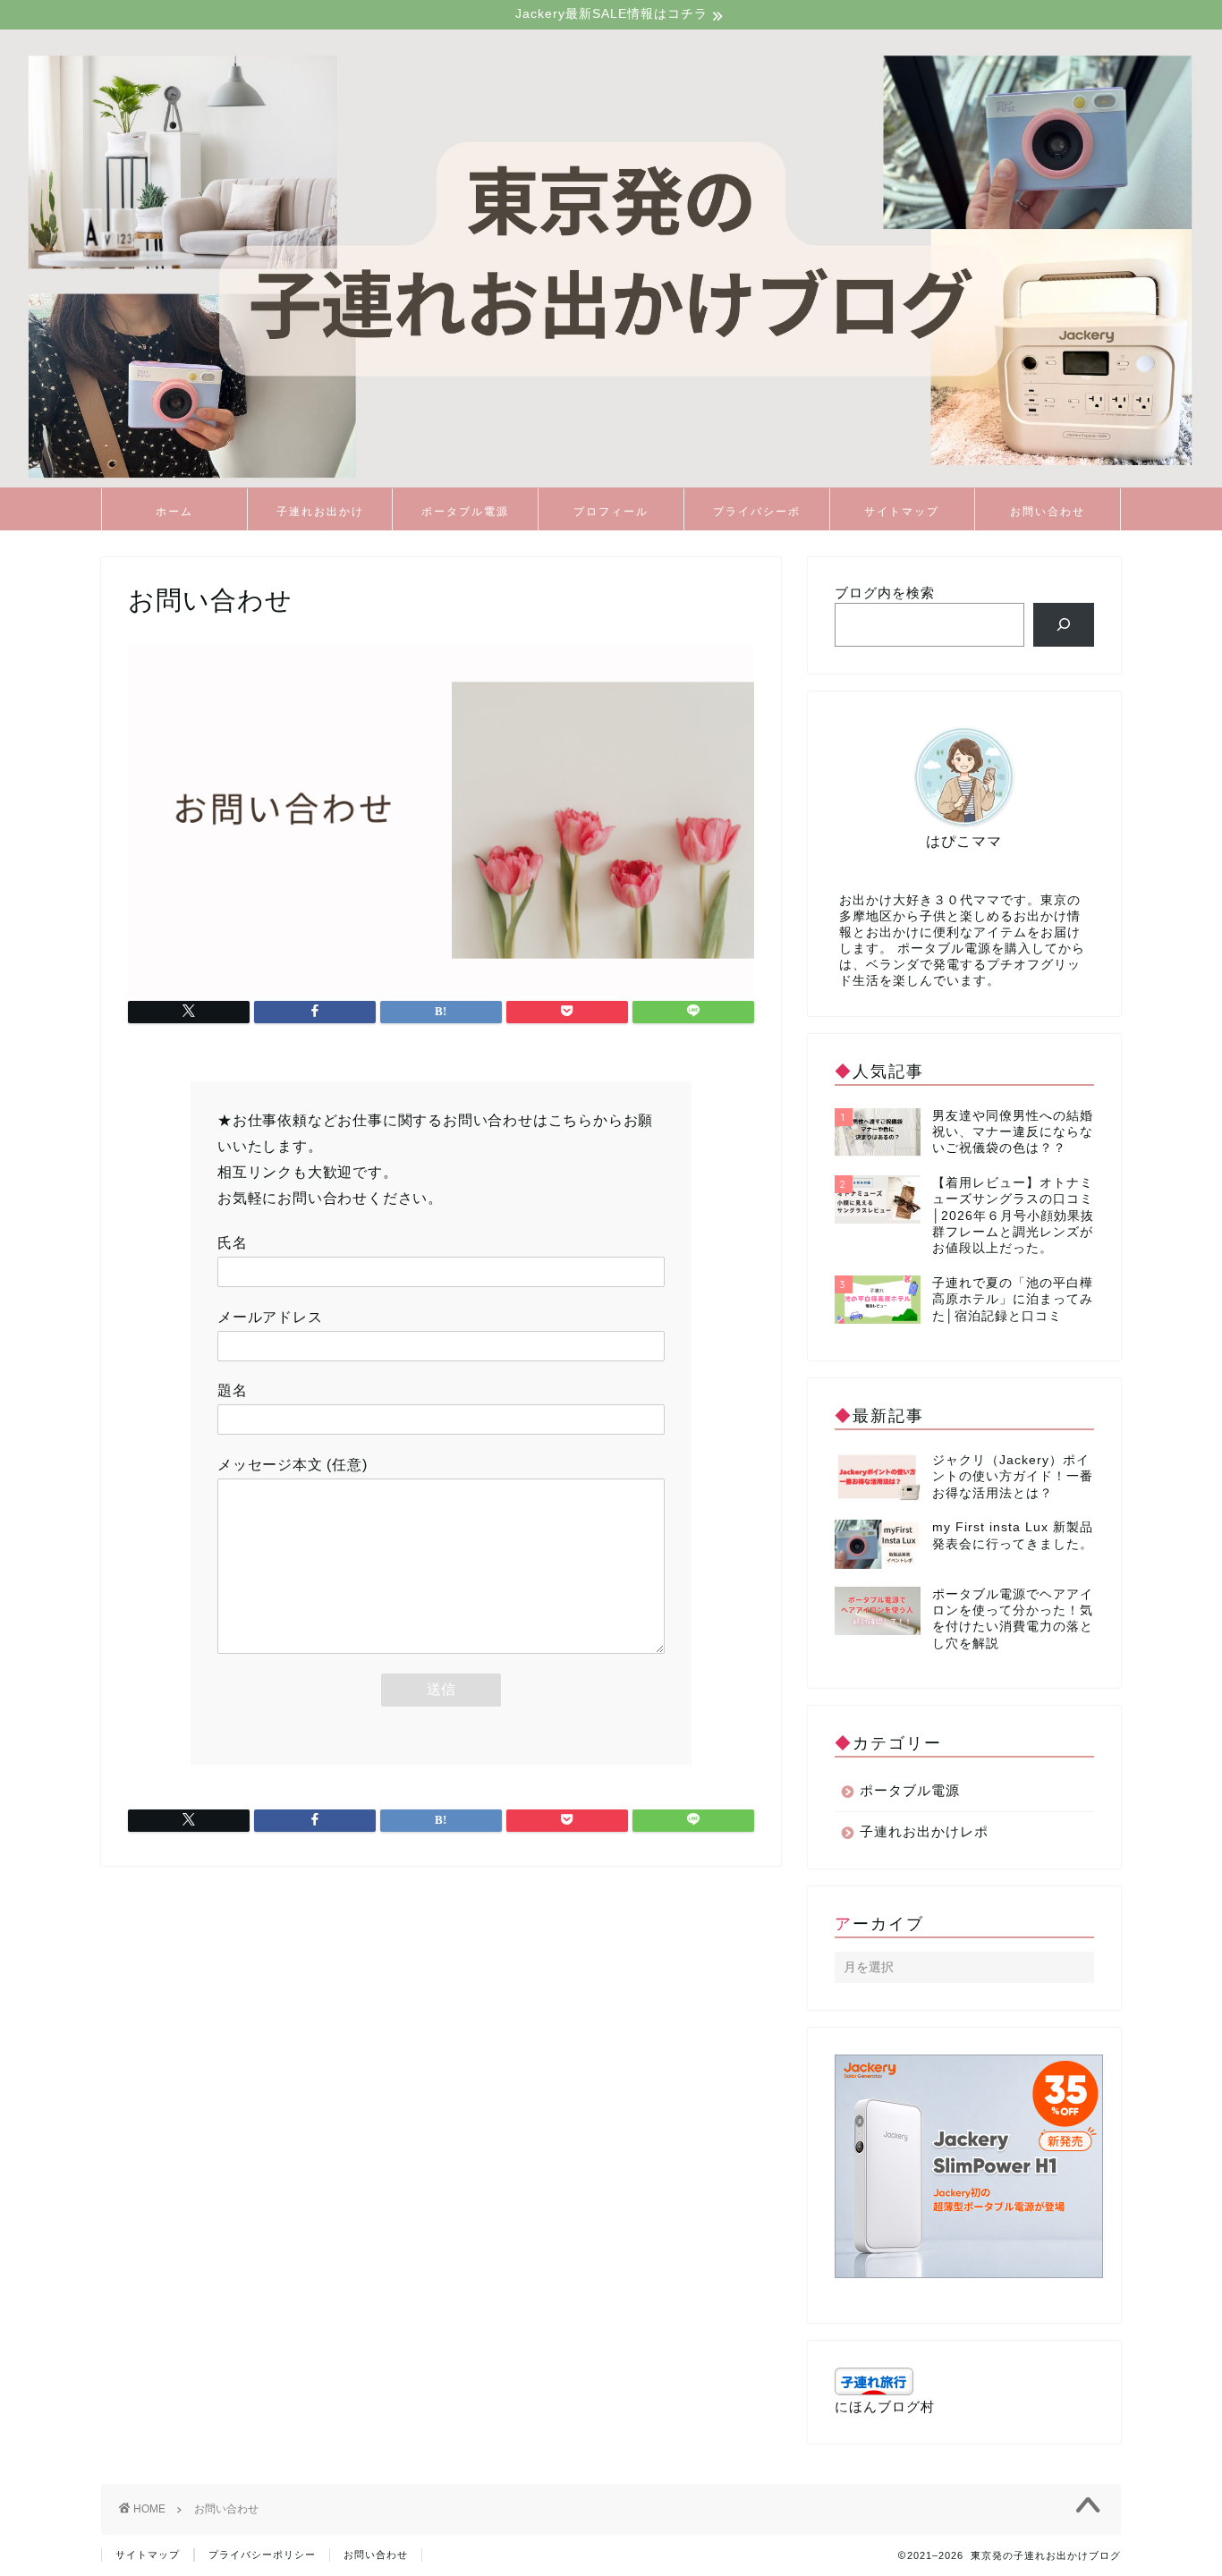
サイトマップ (902, 511)
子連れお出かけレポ (320, 517)
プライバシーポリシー (757, 517)
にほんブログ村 (885, 2407)
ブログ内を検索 (885, 593)
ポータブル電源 (465, 511)
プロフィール (611, 511)
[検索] (1064, 624)
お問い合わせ (1048, 511)
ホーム (174, 511)
